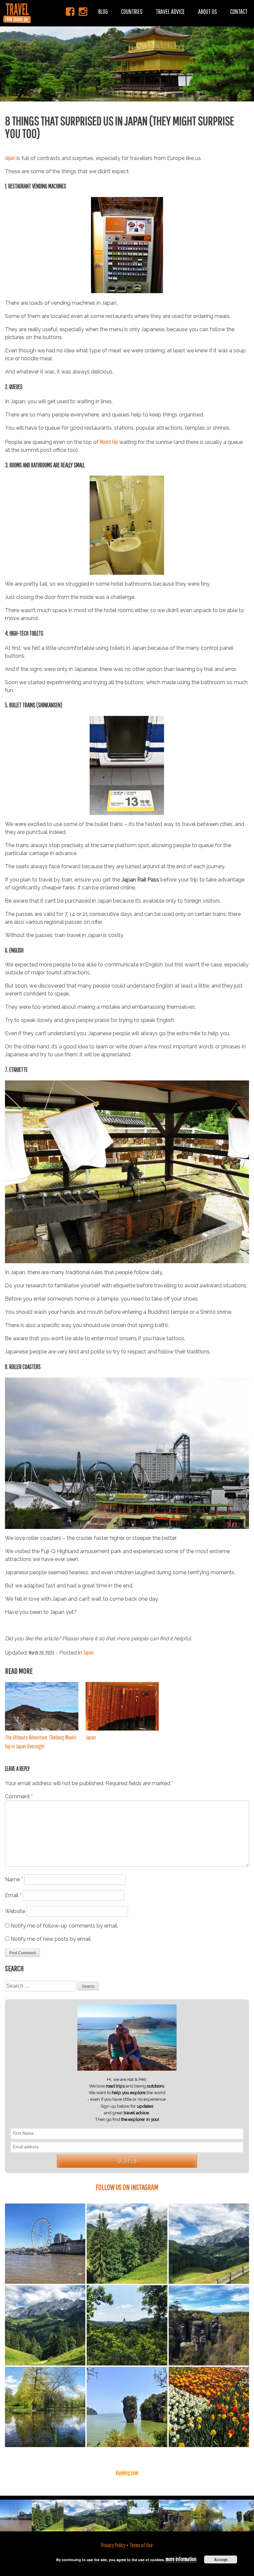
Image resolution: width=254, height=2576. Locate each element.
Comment (19, 1796)
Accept (221, 2559)
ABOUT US (208, 11)
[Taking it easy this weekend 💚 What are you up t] (45, 2407)
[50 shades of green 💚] (127, 2244)
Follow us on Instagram (127, 2187)
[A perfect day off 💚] (209, 2325)
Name (14, 1879)
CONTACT (239, 11)
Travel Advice (170, 11)
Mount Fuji (109, 442)
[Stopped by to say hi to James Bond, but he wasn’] (127, 2407)
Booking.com (127, 2473)
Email (13, 1895)
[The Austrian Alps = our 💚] (45, 2325)
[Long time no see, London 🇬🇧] (45, 2244)
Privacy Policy (113, 2545)
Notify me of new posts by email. (51, 1939)
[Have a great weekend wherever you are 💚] (209, 2244)
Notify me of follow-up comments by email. (64, 1926)
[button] (127, 51)
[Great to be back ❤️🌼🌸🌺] (209, 2407)
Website (15, 1911)
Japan (10, 158)
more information (181, 2559)
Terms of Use (141, 2545)
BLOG (103, 11)
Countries (132, 11)
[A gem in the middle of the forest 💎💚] (127, 2325)
